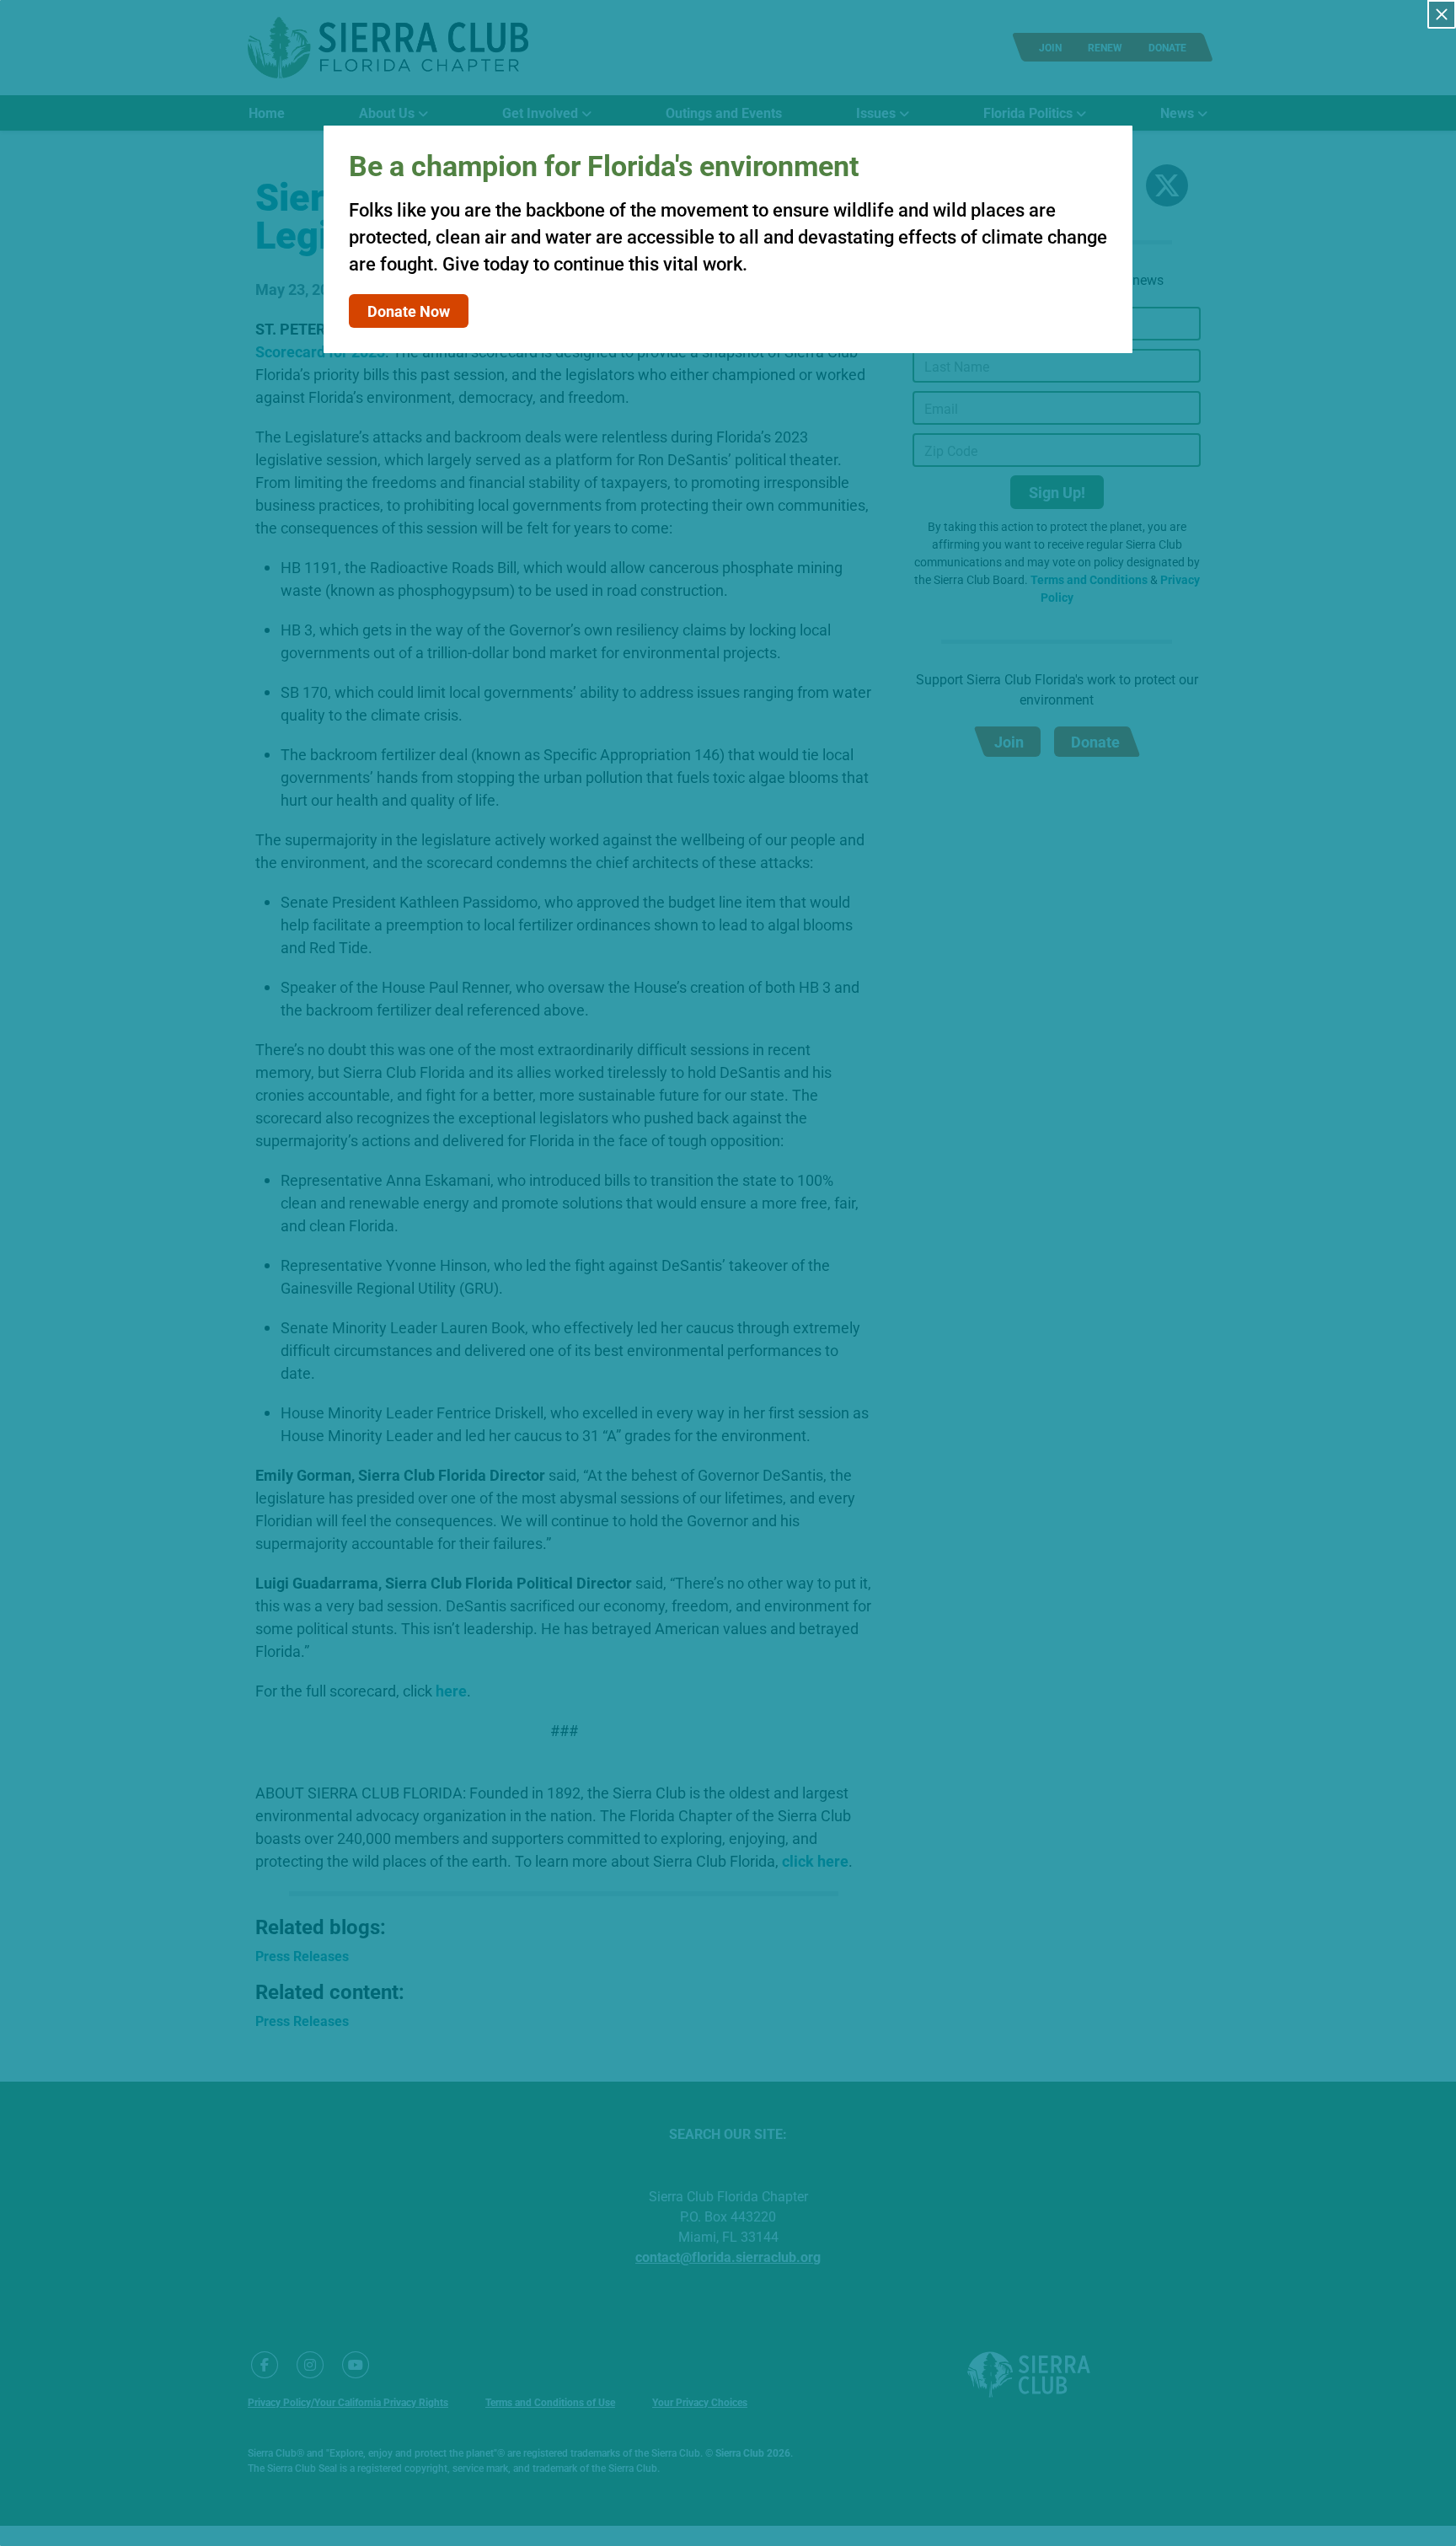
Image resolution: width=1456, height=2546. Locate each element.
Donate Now (409, 311)
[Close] (1442, 14)
